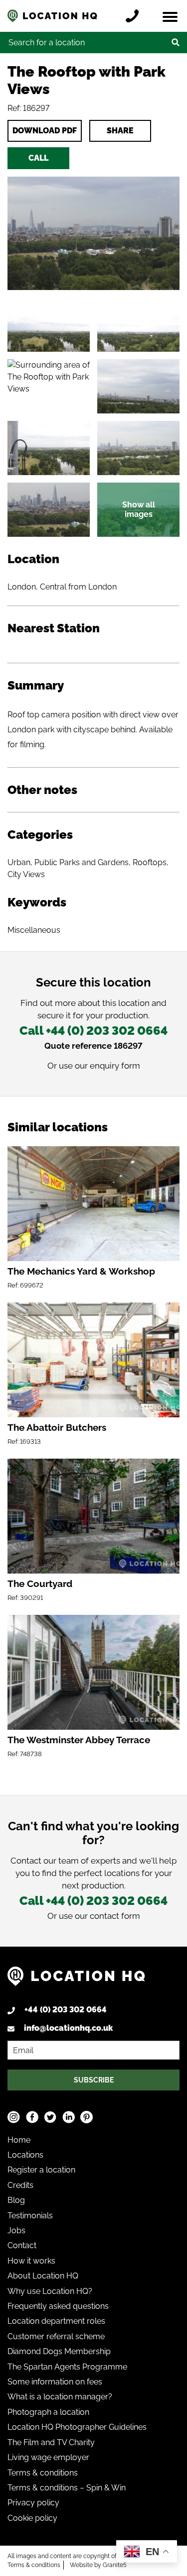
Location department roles (56, 2321)
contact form (115, 1916)
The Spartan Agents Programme (67, 2367)
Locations (25, 2155)
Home (19, 2140)
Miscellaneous (34, 930)
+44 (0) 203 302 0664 (66, 2010)
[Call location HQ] (135, 16)
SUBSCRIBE (94, 2080)
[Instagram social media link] (14, 2117)
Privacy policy (33, 2503)
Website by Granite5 (98, 2565)
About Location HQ (43, 2276)
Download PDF (45, 131)
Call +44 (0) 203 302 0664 (93, 1031)
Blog (16, 2200)
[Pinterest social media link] (87, 2117)
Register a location (41, 2170)
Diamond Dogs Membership (59, 2351)
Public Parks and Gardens (82, 862)
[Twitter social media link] (50, 2117)
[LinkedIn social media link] (69, 2117)
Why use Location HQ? (50, 2291)
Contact (22, 2245)
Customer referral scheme (56, 2336)
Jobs (16, 2230)
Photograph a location (48, 2412)
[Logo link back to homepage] (76, 1980)
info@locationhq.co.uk (68, 2028)
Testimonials (30, 2216)
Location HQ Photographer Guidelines (77, 2427)
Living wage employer (48, 2457)
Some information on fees (55, 2382)
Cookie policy (32, 2518)
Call (38, 158)
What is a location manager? (60, 2397)
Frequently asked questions (58, 2306)
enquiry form (115, 1066)
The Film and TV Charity (51, 2442)
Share (120, 131)
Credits (20, 2185)
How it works (31, 2261)
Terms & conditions (43, 2473)
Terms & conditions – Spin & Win (67, 2488)
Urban (19, 862)
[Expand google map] (49, 386)
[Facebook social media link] (32, 2117)
